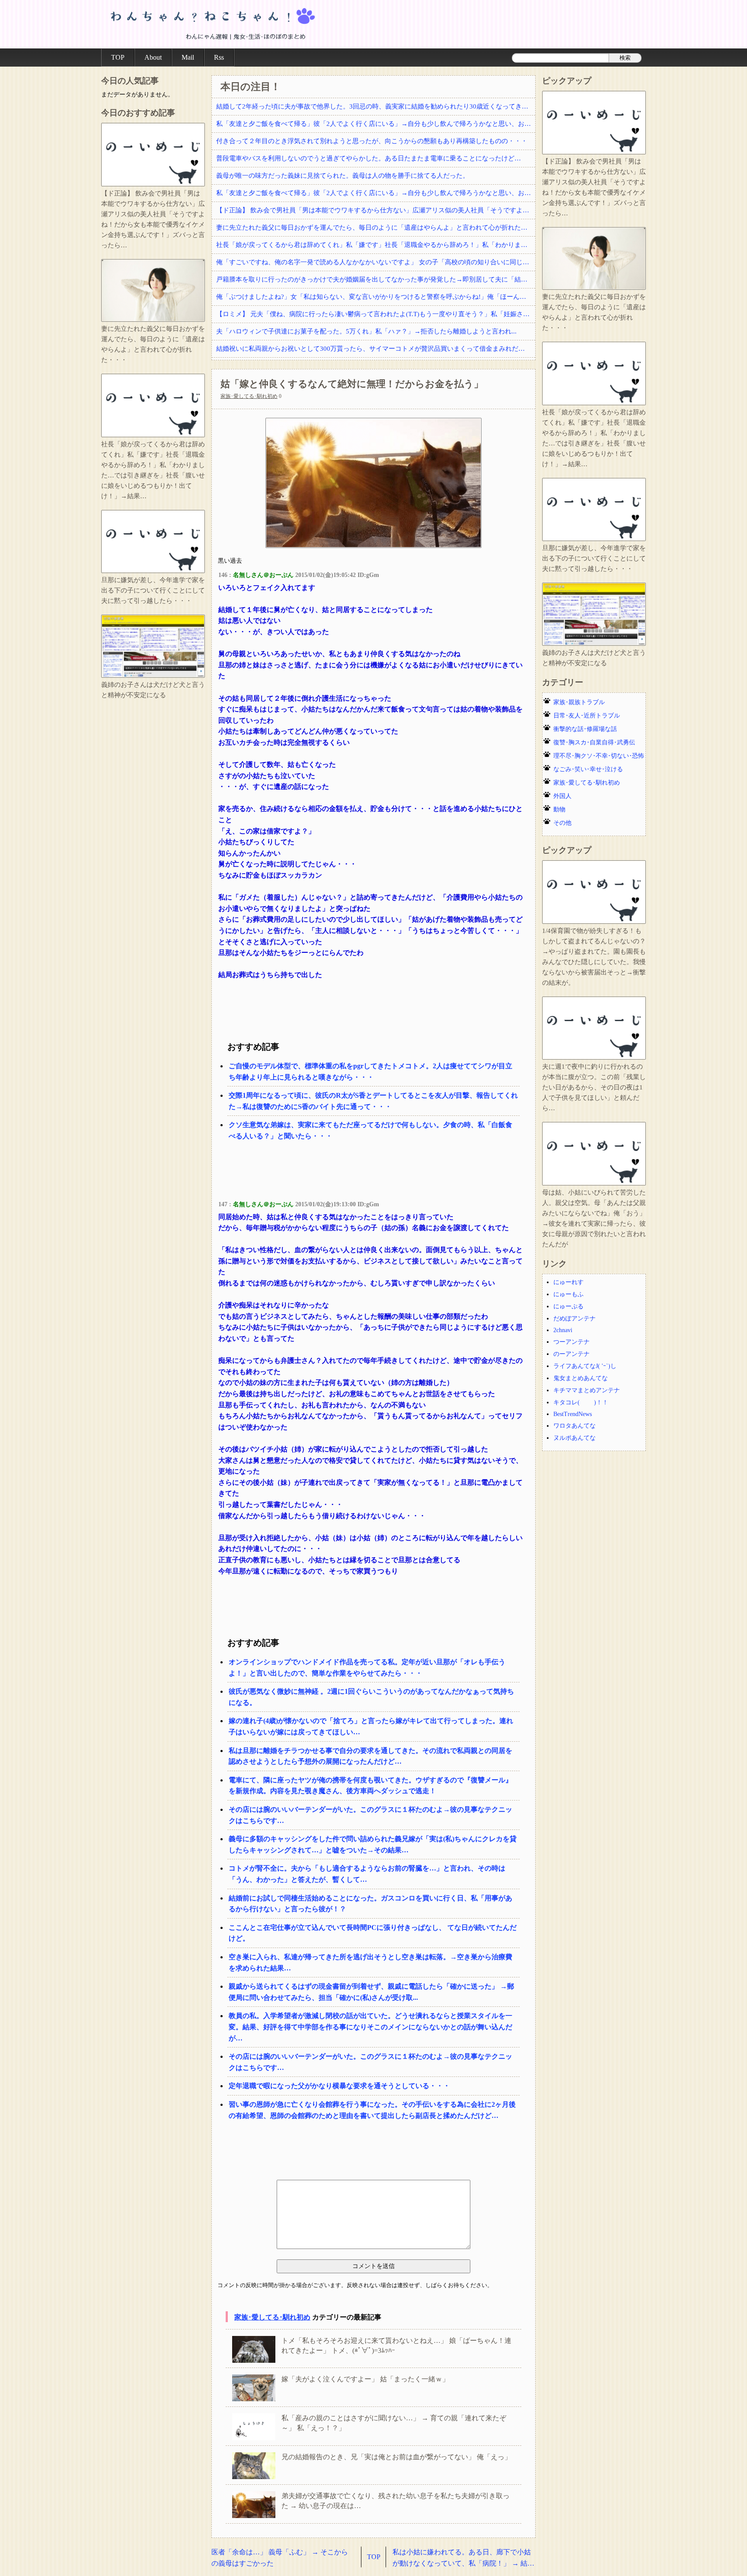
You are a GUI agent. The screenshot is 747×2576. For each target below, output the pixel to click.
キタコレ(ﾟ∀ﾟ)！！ (581, 1402)
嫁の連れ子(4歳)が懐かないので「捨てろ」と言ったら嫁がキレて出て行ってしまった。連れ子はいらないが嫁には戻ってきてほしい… (371, 1726)
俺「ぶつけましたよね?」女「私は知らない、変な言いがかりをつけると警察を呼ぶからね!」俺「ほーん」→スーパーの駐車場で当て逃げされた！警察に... (376, 297)
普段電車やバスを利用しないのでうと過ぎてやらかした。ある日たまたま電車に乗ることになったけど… (369, 158)
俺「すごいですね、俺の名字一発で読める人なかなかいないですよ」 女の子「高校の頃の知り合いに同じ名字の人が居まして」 (376, 262)
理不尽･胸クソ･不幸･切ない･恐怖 (599, 756)
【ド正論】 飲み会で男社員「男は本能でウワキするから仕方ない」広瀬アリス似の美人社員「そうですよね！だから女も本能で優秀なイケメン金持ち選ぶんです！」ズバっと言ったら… (376, 210)
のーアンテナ (571, 1354)
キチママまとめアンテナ (587, 1390)
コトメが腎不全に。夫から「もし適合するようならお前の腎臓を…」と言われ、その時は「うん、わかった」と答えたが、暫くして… (367, 1874)
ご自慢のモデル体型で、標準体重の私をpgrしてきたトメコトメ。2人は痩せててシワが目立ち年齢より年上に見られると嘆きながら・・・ (370, 1072)
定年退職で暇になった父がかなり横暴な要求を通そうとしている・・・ (339, 2086)
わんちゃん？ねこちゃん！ (211, 24)
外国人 (562, 796)
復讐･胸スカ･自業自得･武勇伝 (594, 742)
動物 (559, 809)
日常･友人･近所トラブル (587, 716)
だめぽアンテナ (575, 1318)
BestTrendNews (573, 1414)
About (153, 57)
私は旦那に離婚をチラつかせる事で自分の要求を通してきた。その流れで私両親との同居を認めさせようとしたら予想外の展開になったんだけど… (370, 1756)
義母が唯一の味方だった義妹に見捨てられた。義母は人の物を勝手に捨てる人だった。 (343, 176)
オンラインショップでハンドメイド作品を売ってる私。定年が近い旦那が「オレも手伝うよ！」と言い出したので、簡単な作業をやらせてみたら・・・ (367, 1668)
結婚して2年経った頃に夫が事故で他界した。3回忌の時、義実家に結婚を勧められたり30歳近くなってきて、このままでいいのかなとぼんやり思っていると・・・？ (376, 106)
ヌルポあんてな (575, 1438)
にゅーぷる (568, 1306)
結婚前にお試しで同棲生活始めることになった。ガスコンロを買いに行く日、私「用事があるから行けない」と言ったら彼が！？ (370, 1904)
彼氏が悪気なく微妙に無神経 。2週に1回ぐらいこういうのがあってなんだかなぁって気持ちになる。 (371, 1697)
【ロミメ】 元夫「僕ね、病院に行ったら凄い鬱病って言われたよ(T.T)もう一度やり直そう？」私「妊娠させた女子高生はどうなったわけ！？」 (376, 314)
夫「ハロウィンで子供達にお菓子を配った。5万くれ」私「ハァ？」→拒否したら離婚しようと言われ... (366, 331)
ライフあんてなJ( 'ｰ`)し (585, 1366)
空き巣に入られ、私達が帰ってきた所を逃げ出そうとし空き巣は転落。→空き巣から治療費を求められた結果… (370, 1962)
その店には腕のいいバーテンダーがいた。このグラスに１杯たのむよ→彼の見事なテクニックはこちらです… (370, 1815)
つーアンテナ (571, 1342)
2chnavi (563, 1330)
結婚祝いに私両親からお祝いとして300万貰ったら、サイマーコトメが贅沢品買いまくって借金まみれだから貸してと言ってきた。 (376, 349)
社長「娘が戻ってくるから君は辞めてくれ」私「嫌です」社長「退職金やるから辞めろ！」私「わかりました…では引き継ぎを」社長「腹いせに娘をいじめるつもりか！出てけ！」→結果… (376, 245)
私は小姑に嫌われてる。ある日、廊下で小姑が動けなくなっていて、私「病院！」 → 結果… (462, 2558)
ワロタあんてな (575, 1426)
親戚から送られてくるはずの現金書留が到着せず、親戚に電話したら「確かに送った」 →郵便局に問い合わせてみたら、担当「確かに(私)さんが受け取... (371, 1992)
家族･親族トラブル (579, 702)
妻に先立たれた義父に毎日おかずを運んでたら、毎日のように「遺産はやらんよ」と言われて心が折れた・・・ (376, 227)
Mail (188, 57)
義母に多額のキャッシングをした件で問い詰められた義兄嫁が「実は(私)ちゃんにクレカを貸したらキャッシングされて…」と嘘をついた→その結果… (373, 1844)
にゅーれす (568, 1282)
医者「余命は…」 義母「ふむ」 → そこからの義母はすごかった (280, 2558)
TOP (118, 57)
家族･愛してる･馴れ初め (249, 396)
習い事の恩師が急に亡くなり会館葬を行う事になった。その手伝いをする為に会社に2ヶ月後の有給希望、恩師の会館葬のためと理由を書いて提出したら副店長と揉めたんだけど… (372, 2110)
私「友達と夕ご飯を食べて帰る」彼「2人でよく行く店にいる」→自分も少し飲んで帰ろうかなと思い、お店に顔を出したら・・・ (376, 124)
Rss (219, 57)
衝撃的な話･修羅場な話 (585, 729)
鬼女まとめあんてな (581, 1378)
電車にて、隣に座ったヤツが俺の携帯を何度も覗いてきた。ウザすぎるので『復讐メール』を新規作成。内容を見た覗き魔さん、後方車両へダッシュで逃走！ (370, 1786)
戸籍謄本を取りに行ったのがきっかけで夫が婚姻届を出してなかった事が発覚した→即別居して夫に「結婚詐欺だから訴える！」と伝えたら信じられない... (376, 279)
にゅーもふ (568, 1294)
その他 (562, 823)
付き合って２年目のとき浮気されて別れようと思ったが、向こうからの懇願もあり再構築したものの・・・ (372, 141)
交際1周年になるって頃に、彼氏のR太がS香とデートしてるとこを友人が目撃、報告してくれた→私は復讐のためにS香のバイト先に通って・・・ (373, 1101)
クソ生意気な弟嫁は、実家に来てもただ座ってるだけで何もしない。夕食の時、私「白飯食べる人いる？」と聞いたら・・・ (370, 1130)
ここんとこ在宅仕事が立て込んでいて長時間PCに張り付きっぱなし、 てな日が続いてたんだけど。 (373, 1933)
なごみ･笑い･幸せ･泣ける (588, 769)
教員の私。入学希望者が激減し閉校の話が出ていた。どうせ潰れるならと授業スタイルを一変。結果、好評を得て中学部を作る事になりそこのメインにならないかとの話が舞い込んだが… (370, 2027)
